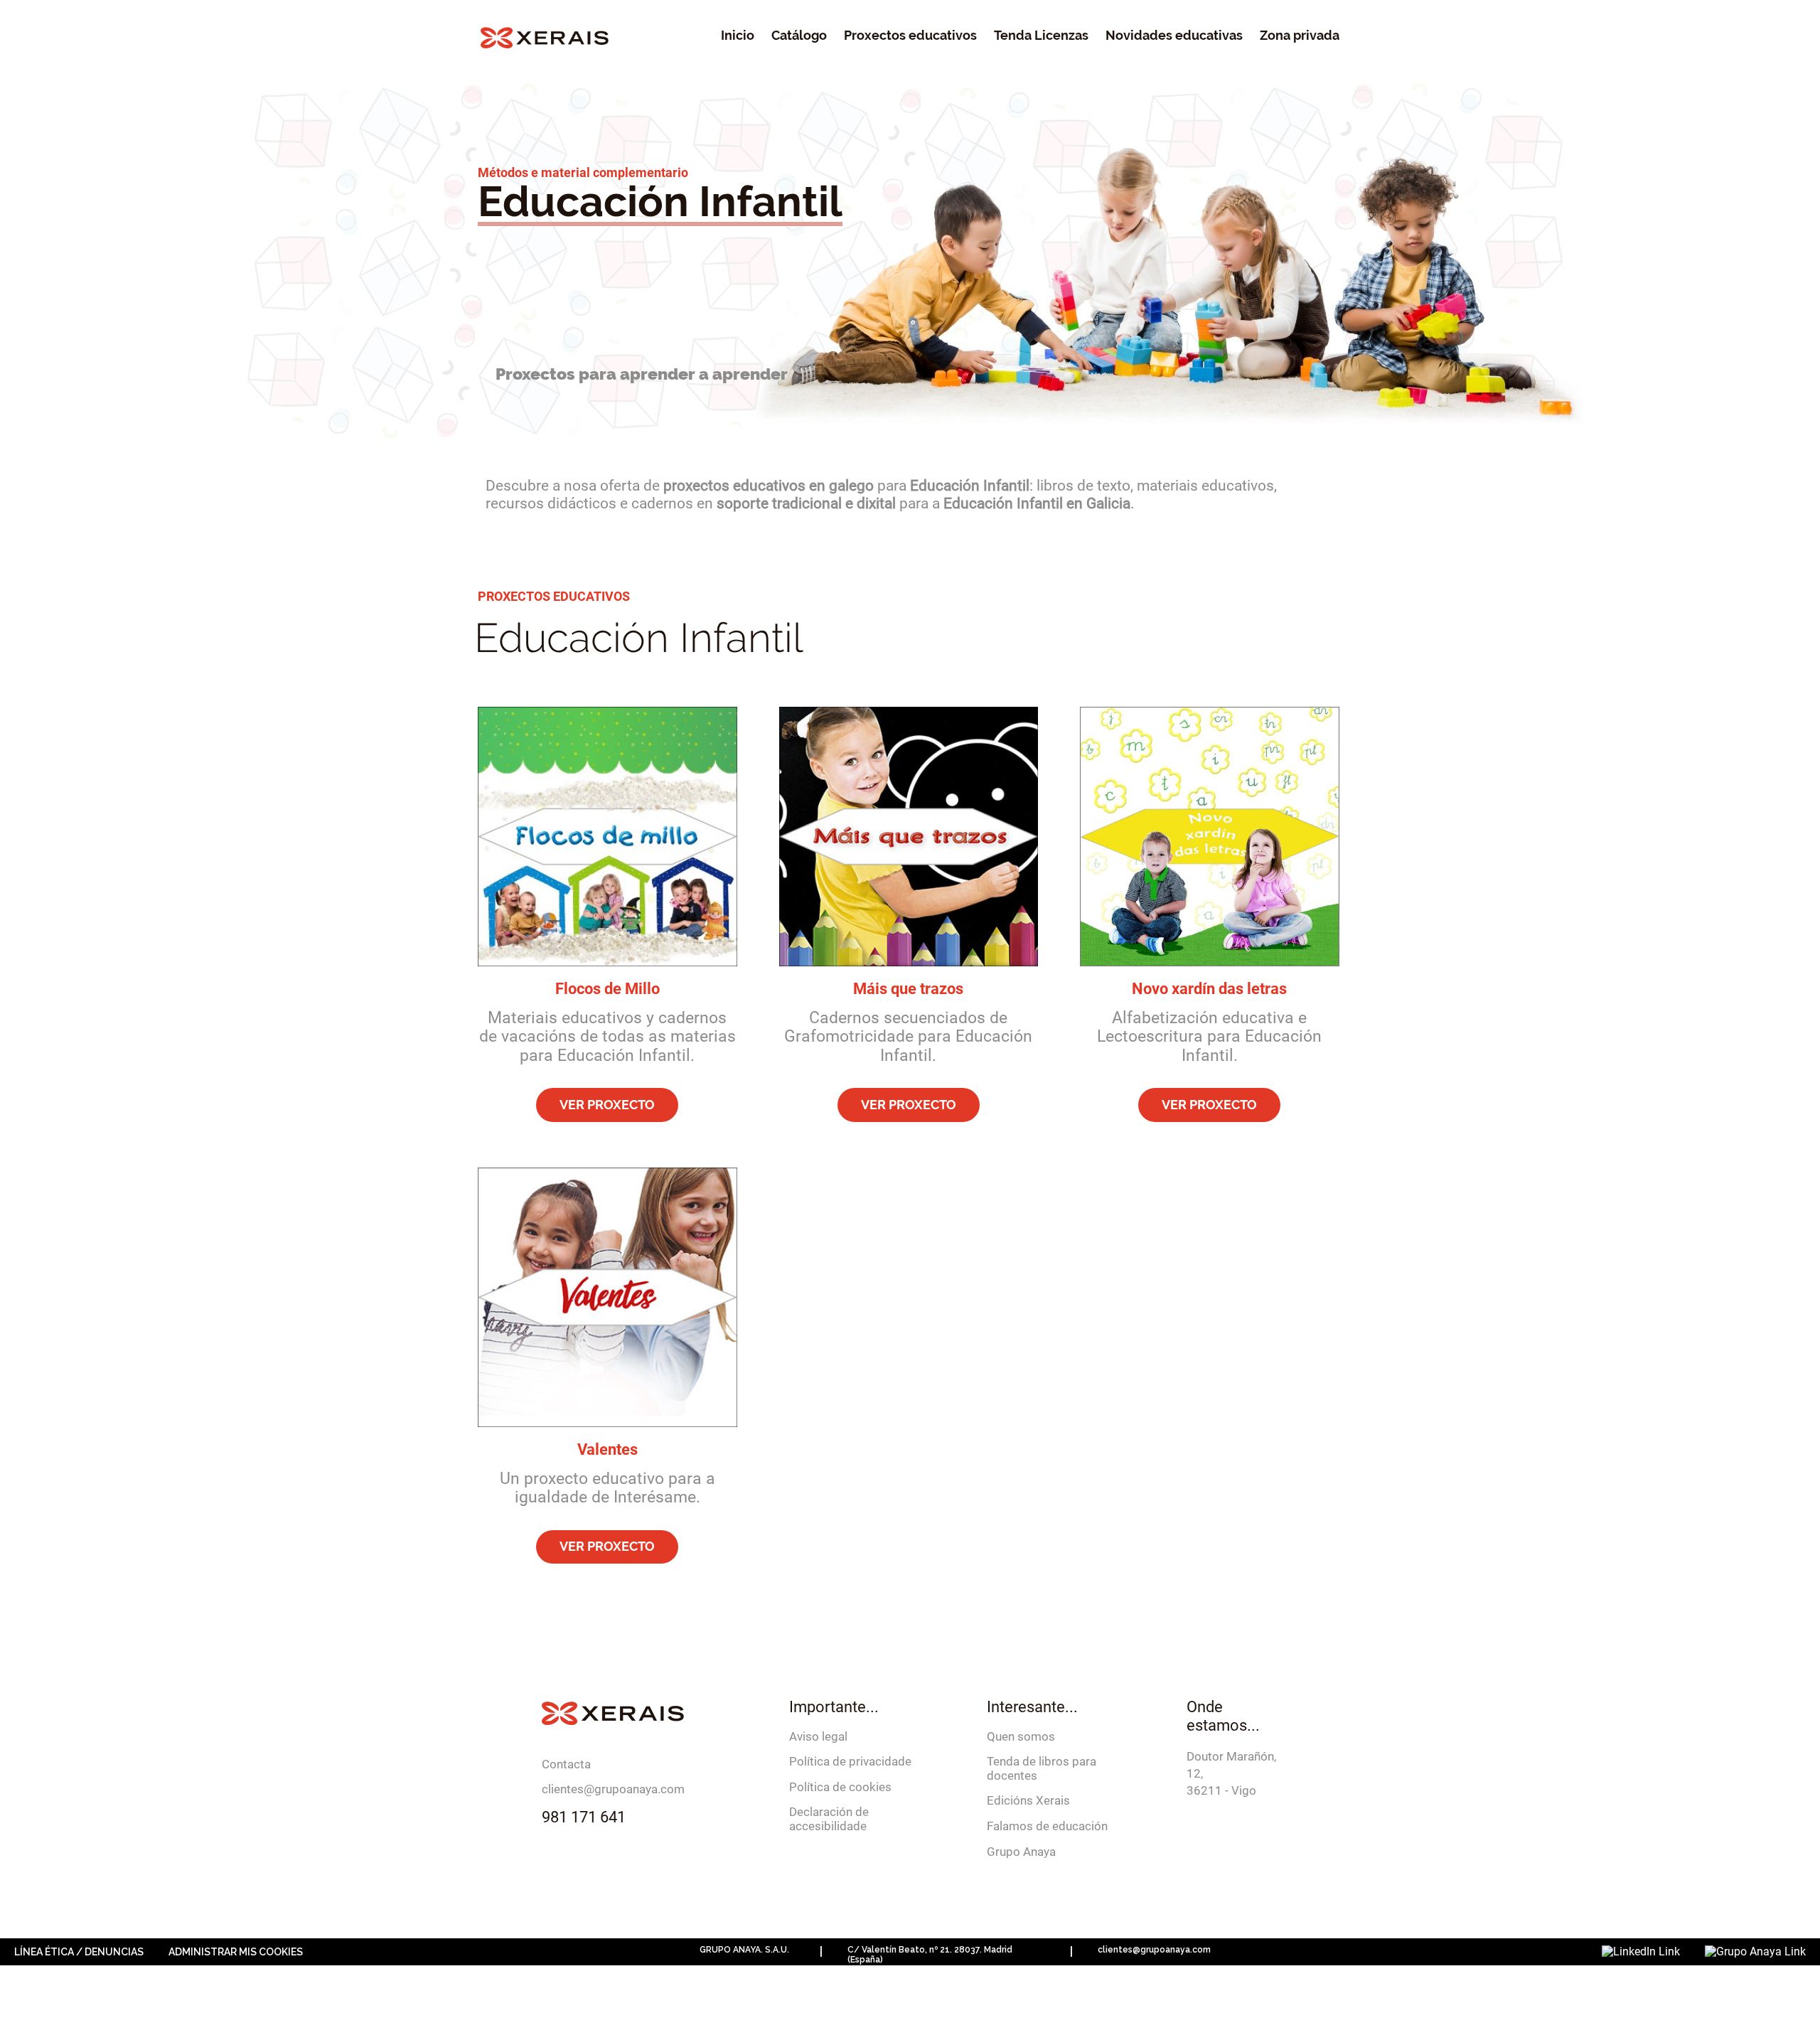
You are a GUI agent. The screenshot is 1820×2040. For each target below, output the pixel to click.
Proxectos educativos (910, 36)
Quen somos (1021, 1736)
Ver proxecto (607, 1105)
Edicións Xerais (1028, 1800)
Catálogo (799, 36)
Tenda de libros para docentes (1042, 1768)
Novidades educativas (1174, 36)
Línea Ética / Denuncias (79, 1952)
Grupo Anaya (1021, 1852)
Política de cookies (840, 1787)
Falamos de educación (1047, 1826)
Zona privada (1300, 36)
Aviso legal (818, 1736)
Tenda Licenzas (1041, 36)
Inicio (738, 36)
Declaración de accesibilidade (829, 1819)
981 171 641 (584, 1817)
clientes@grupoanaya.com (613, 1789)
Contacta (566, 1764)
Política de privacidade (850, 1761)
